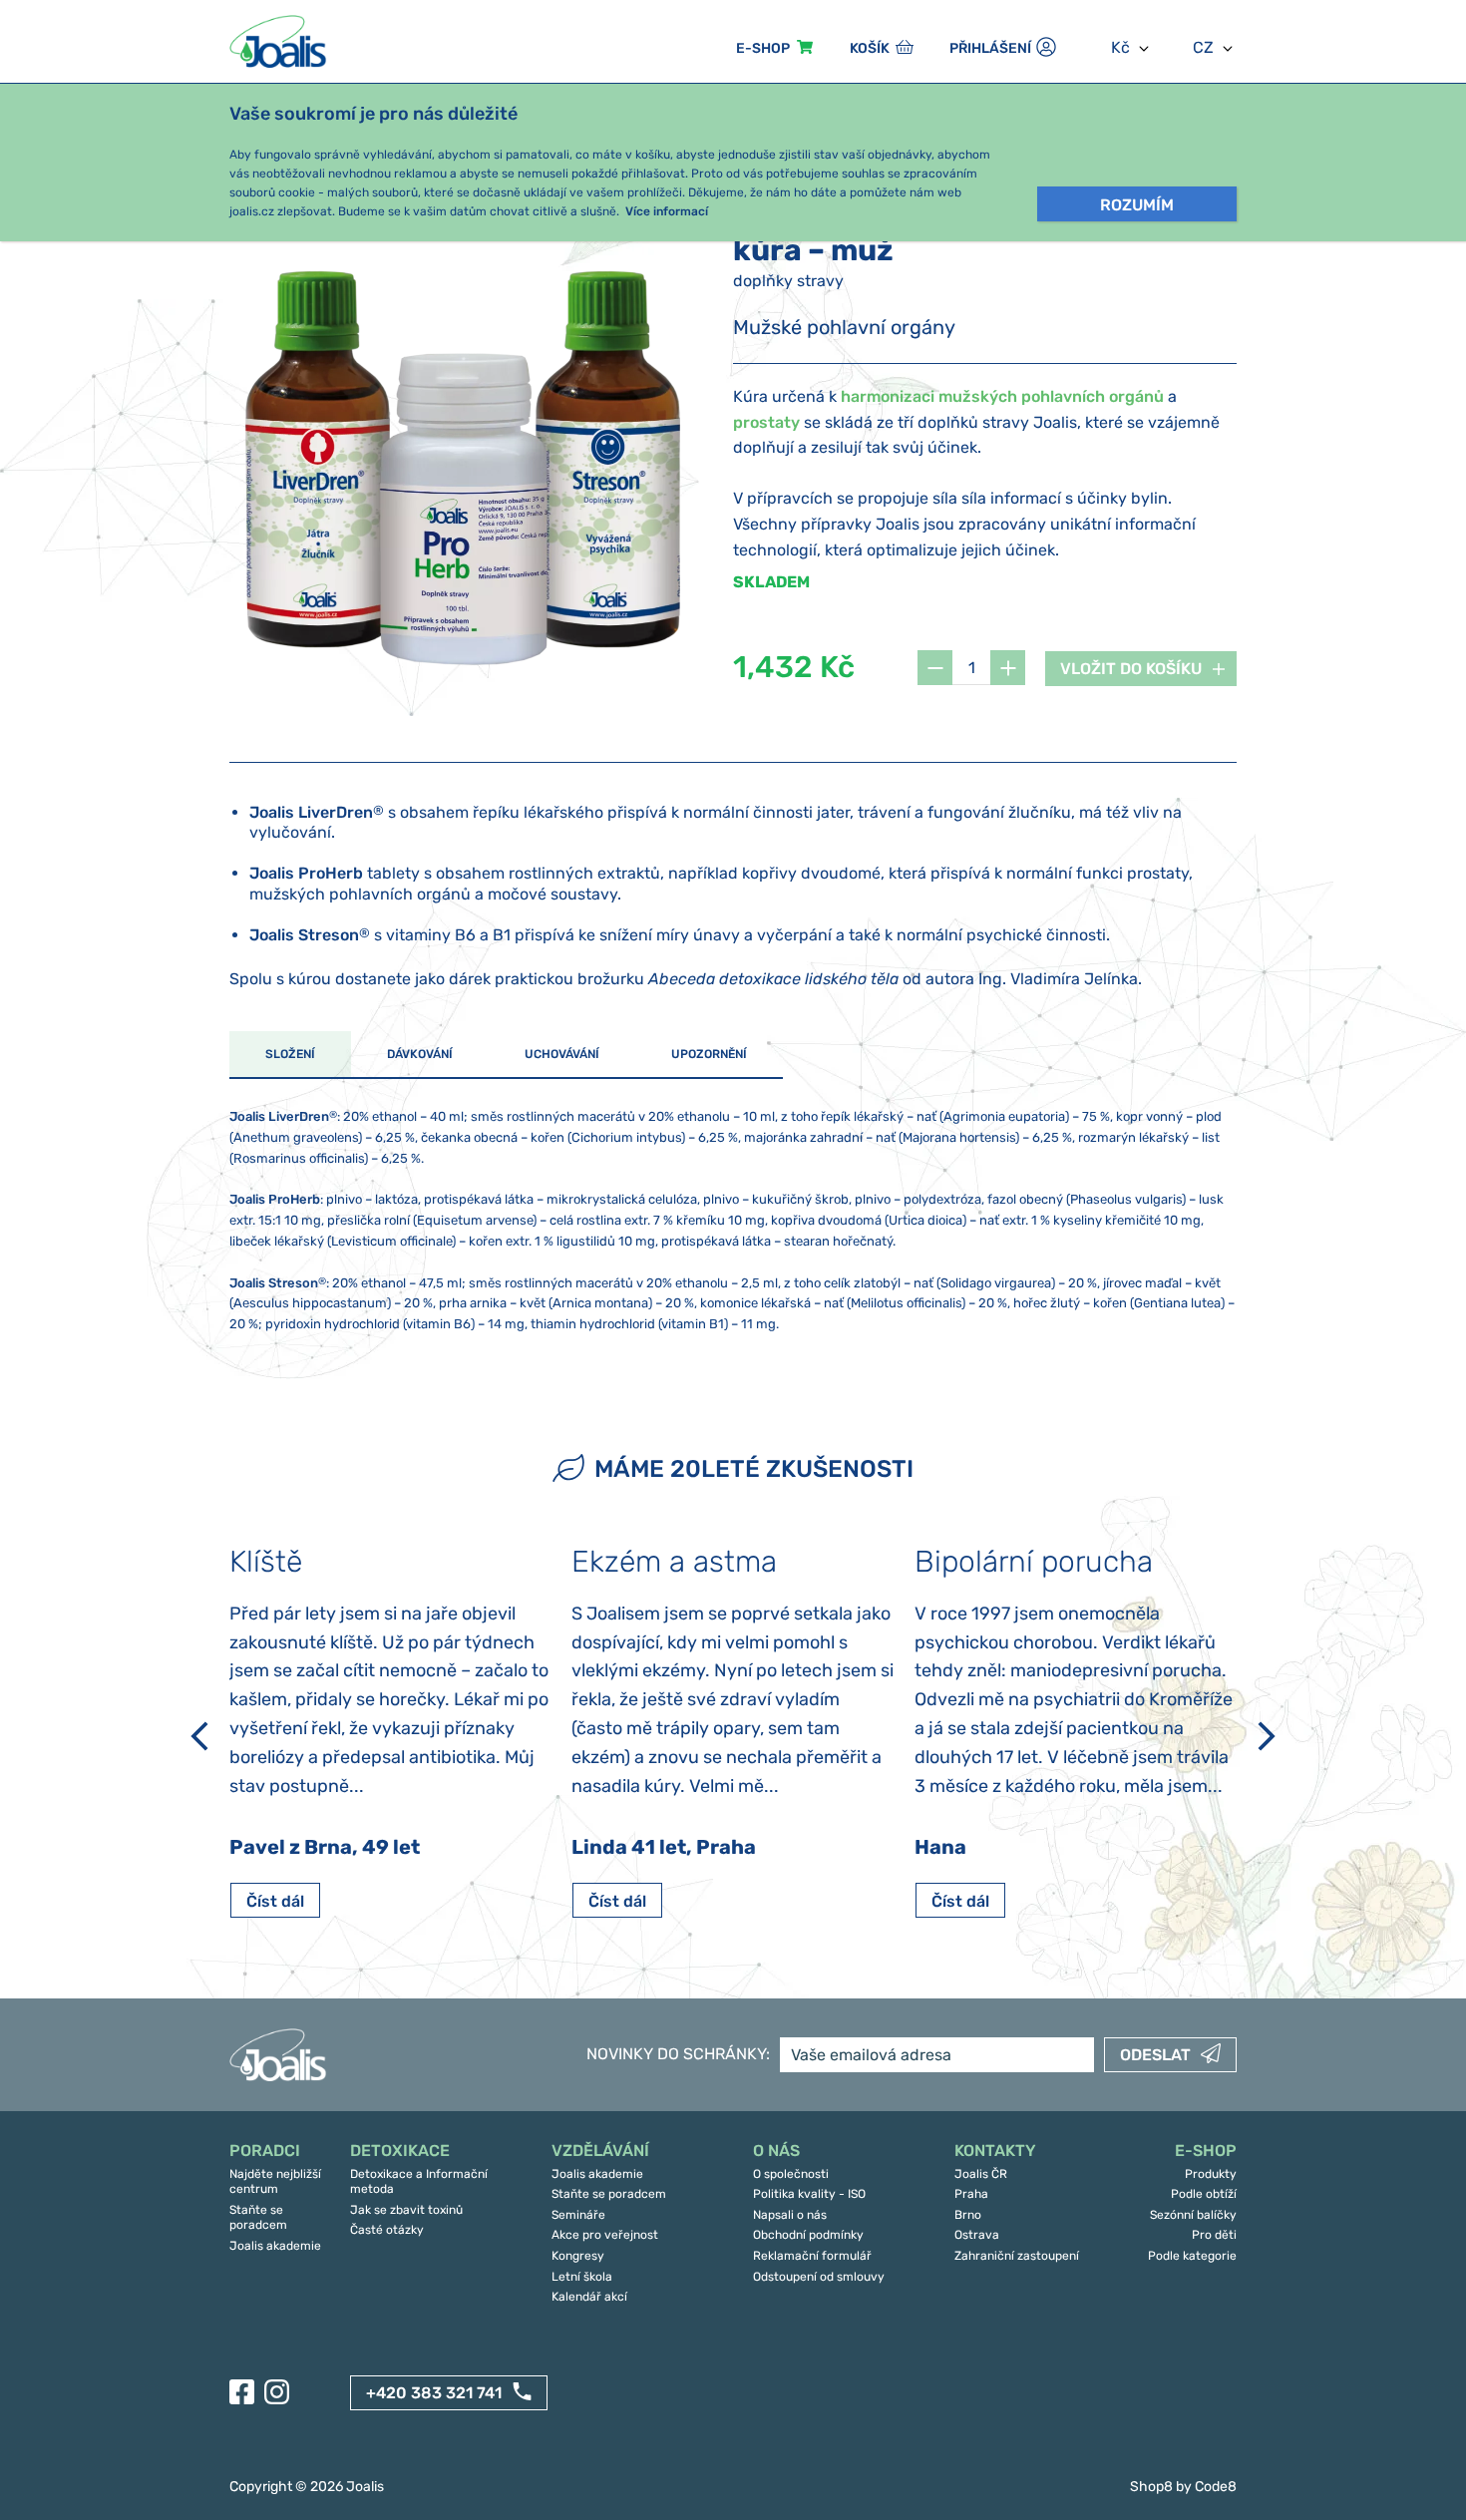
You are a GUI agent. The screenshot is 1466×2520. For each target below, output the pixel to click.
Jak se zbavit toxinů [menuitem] (406, 2210)
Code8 (1216, 2487)
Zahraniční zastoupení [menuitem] (1017, 2256)
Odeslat (1155, 2055)
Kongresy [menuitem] (578, 2256)
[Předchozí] (199, 1736)
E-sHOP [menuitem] (763, 48)
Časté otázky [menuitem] (387, 2230)
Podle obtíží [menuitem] (1204, 2194)
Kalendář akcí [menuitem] (589, 2297)
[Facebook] (242, 2392)
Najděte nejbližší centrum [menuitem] (275, 2182)
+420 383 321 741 (434, 2393)
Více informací (667, 211)
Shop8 (1151, 2487)
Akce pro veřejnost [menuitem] (605, 2235)
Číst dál (275, 1901)
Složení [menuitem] (290, 1054)
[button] (935, 668)
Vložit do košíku (1131, 669)
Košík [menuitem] (870, 48)
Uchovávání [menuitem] (562, 1054)
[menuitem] (280, 2152)
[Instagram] (277, 2392)
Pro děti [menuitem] (1214, 2235)
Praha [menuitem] (971, 2194)
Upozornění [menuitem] (709, 1054)
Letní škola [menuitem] (582, 2277)
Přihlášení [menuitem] (990, 48)
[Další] (1267, 1736)
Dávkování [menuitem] (420, 1054)
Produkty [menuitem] (1211, 2174)
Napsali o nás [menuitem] (790, 2215)
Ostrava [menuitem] (977, 2235)
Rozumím (1137, 205)
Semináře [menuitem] (578, 2215)
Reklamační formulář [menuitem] (812, 2256)
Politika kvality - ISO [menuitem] (809, 2194)
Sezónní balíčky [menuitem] (1193, 2215)
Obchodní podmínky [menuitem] (808, 2235)
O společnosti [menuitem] (791, 2174)
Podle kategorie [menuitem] (1192, 2256)
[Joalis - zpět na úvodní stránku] (280, 41)
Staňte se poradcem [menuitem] (258, 2218)
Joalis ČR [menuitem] (981, 2174)
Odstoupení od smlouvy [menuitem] (819, 2277)
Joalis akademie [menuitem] (275, 2246)
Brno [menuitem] (968, 2215)
